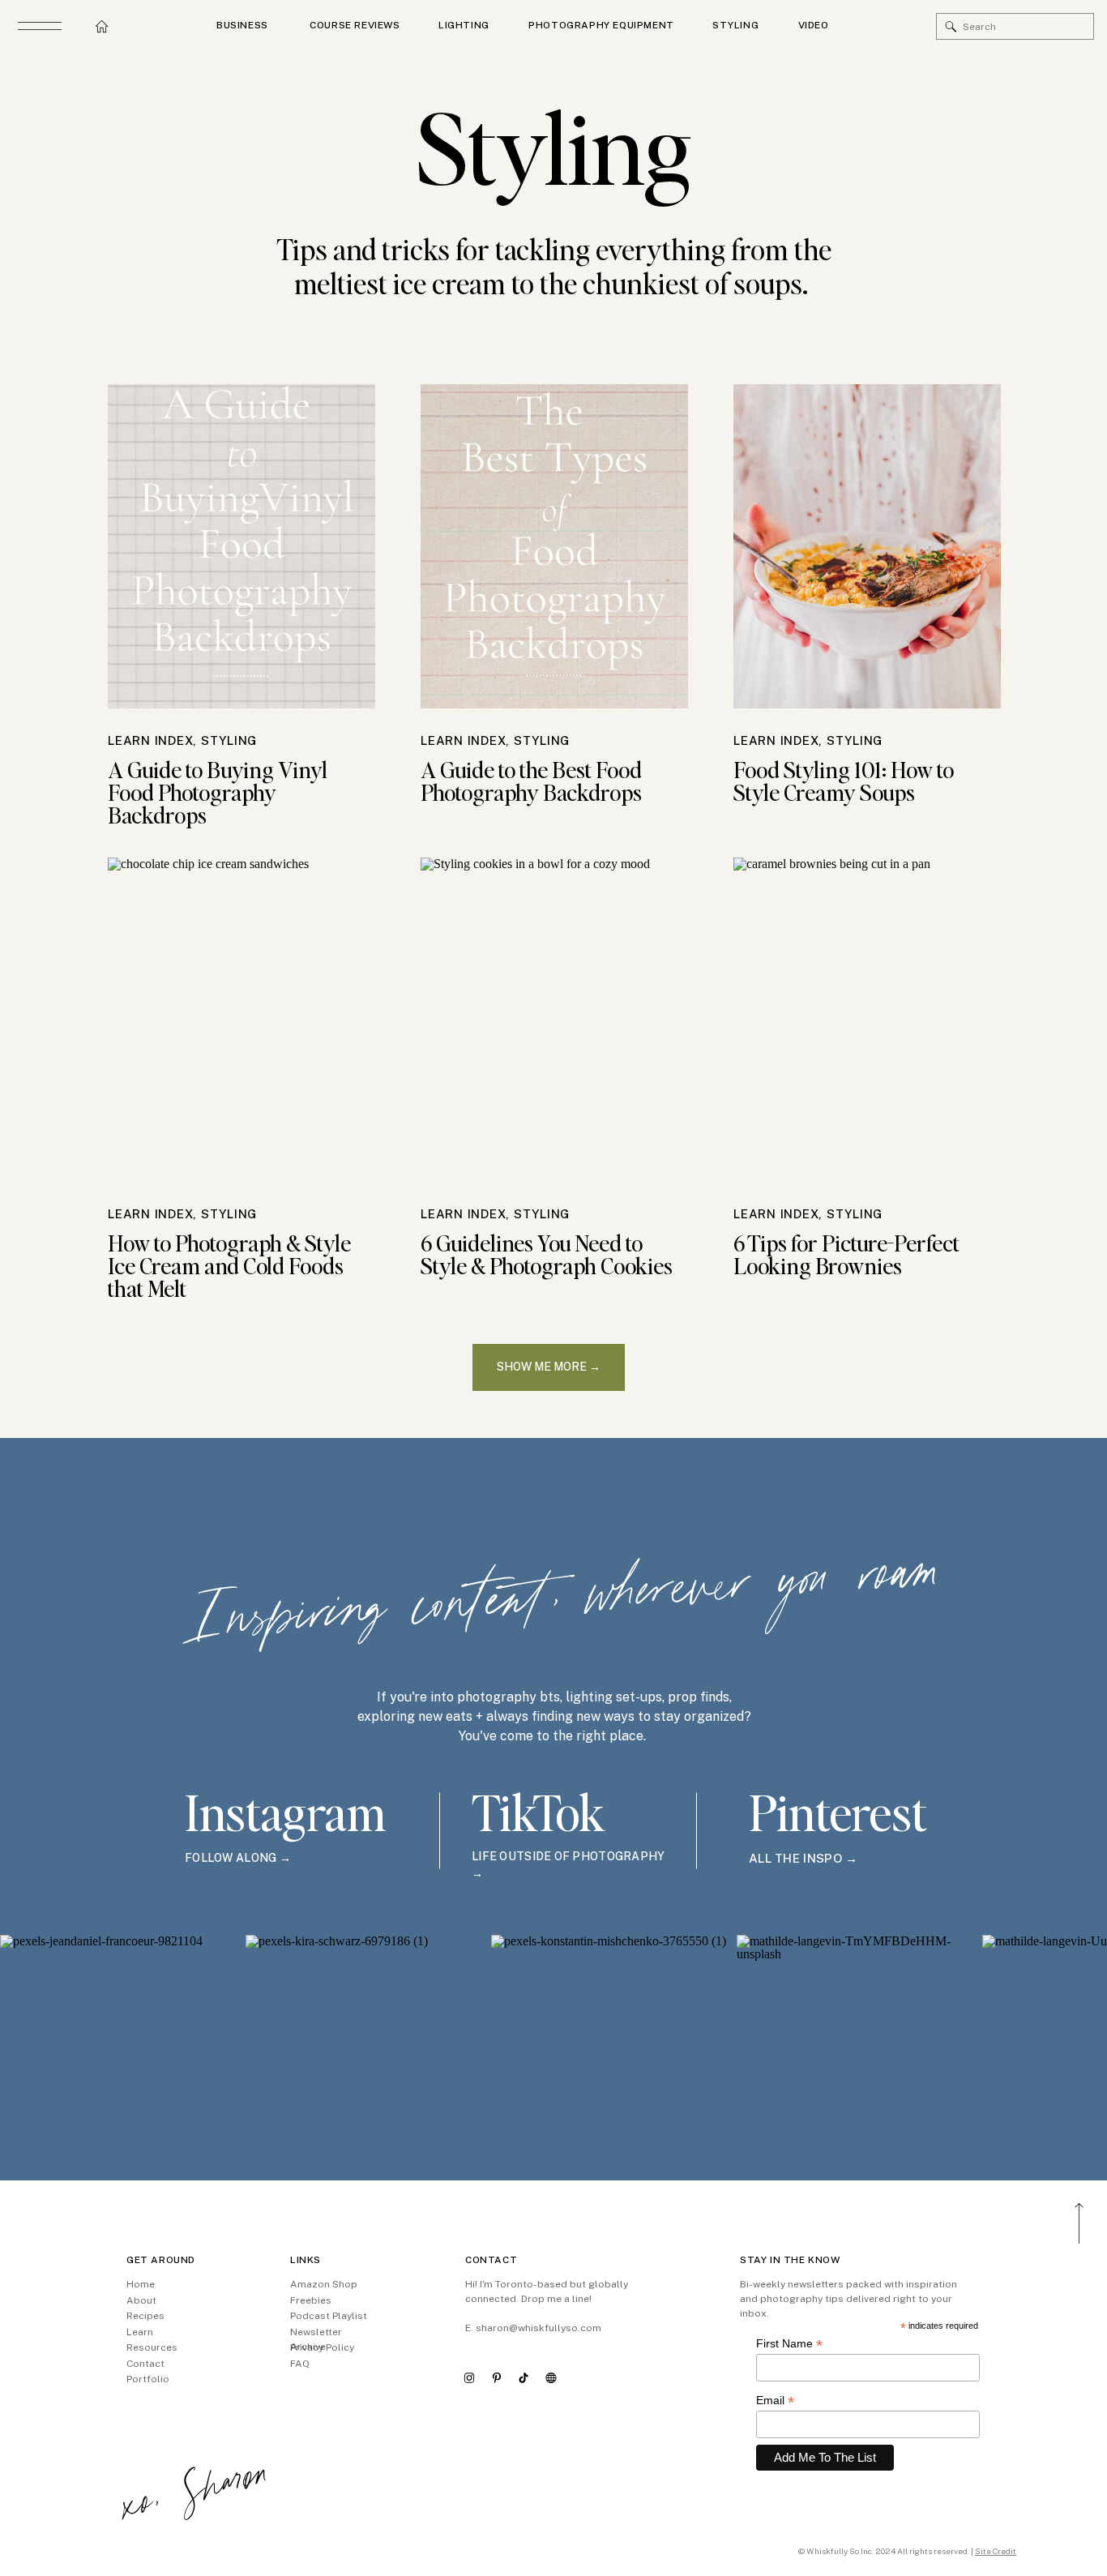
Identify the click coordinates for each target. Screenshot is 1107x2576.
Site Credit (996, 2551)
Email (775, 2401)
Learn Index (150, 740)
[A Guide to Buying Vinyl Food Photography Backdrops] (241, 546)
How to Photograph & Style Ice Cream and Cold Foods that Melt (229, 1265)
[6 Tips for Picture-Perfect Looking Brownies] (867, 1020)
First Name (789, 2344)
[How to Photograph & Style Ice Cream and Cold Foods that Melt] (241, 1020)
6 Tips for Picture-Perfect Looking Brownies (846, 1254)
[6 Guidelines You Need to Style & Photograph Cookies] (554, 1020)
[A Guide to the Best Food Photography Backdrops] (554, 546)
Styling (229, 740)
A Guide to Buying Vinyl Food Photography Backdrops (218, 792)
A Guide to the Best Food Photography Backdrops (531, 781)
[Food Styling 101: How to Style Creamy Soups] (867, 546)
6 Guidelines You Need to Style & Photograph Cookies (547, 1254)
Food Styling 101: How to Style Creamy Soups (844, 781)
